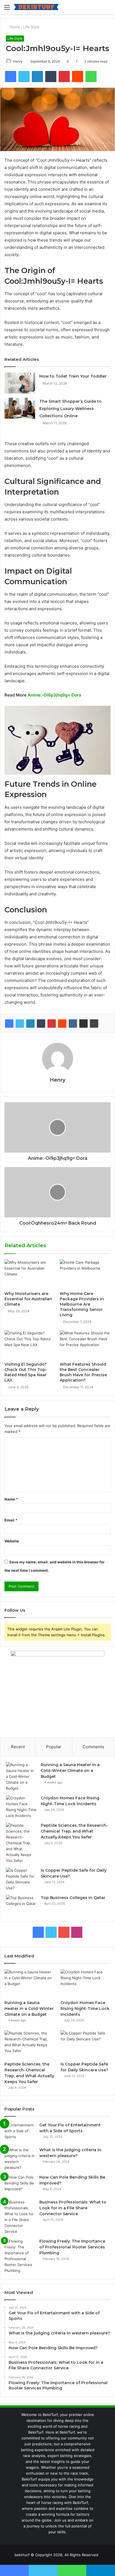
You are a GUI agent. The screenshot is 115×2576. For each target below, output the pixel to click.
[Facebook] (9, 1024)
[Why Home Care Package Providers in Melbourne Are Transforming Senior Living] (85, 1274)
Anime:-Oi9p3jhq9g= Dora (54, 695)
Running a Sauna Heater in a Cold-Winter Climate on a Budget (70, 1771)
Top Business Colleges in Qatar (73, 1898)
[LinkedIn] (30, 1024)
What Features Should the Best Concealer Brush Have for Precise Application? (83, 1372)
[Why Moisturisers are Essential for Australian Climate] (30, 1274)
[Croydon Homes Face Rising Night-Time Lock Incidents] (21, 1807)
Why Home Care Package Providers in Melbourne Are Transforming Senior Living (82, 1304)
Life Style (31, 27)
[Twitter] (20, 1024)
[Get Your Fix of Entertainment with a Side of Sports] (20, 2133)
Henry (18, 61)
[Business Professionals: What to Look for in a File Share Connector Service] (20, 2217)
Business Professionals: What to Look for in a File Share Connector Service (73, 2208)
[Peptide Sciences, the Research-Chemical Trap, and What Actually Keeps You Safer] (21, 1843)
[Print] (94, 1024)
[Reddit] (62, 1024)
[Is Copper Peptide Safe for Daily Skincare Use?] (21, 1879)
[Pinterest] (52, 1024)
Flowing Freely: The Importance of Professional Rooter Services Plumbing (72, 2247)
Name (11, 1499)
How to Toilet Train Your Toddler (73, 376)
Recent (18, 1747)
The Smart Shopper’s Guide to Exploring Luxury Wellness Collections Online (70, 409)
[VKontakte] (73, 1024)
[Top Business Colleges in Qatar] (21, 1905)
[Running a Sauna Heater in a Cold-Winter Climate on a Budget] (21, 1777)
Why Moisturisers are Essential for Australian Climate (28, 1299)
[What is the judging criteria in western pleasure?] (20, 2159)
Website (12, 1541)
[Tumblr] (41, 1024)
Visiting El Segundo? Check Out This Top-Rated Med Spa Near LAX (26, 1372)
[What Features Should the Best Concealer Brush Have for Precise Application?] (85, 1345)
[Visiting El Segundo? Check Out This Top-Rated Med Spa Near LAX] (30, 1345)
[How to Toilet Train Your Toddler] (20, 383)
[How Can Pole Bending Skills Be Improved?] (20, 2185)
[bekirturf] (36, 7)
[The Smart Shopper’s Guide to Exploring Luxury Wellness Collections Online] (20, 408)
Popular (54, 1747)
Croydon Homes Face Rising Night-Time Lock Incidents (85, 2009)
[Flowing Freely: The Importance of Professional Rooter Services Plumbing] (20, 2256)
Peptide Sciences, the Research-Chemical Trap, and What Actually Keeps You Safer (74, 1831)
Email (11, 1520)
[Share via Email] (83, 1024)
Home (14, 27)
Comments (93, 1747)
